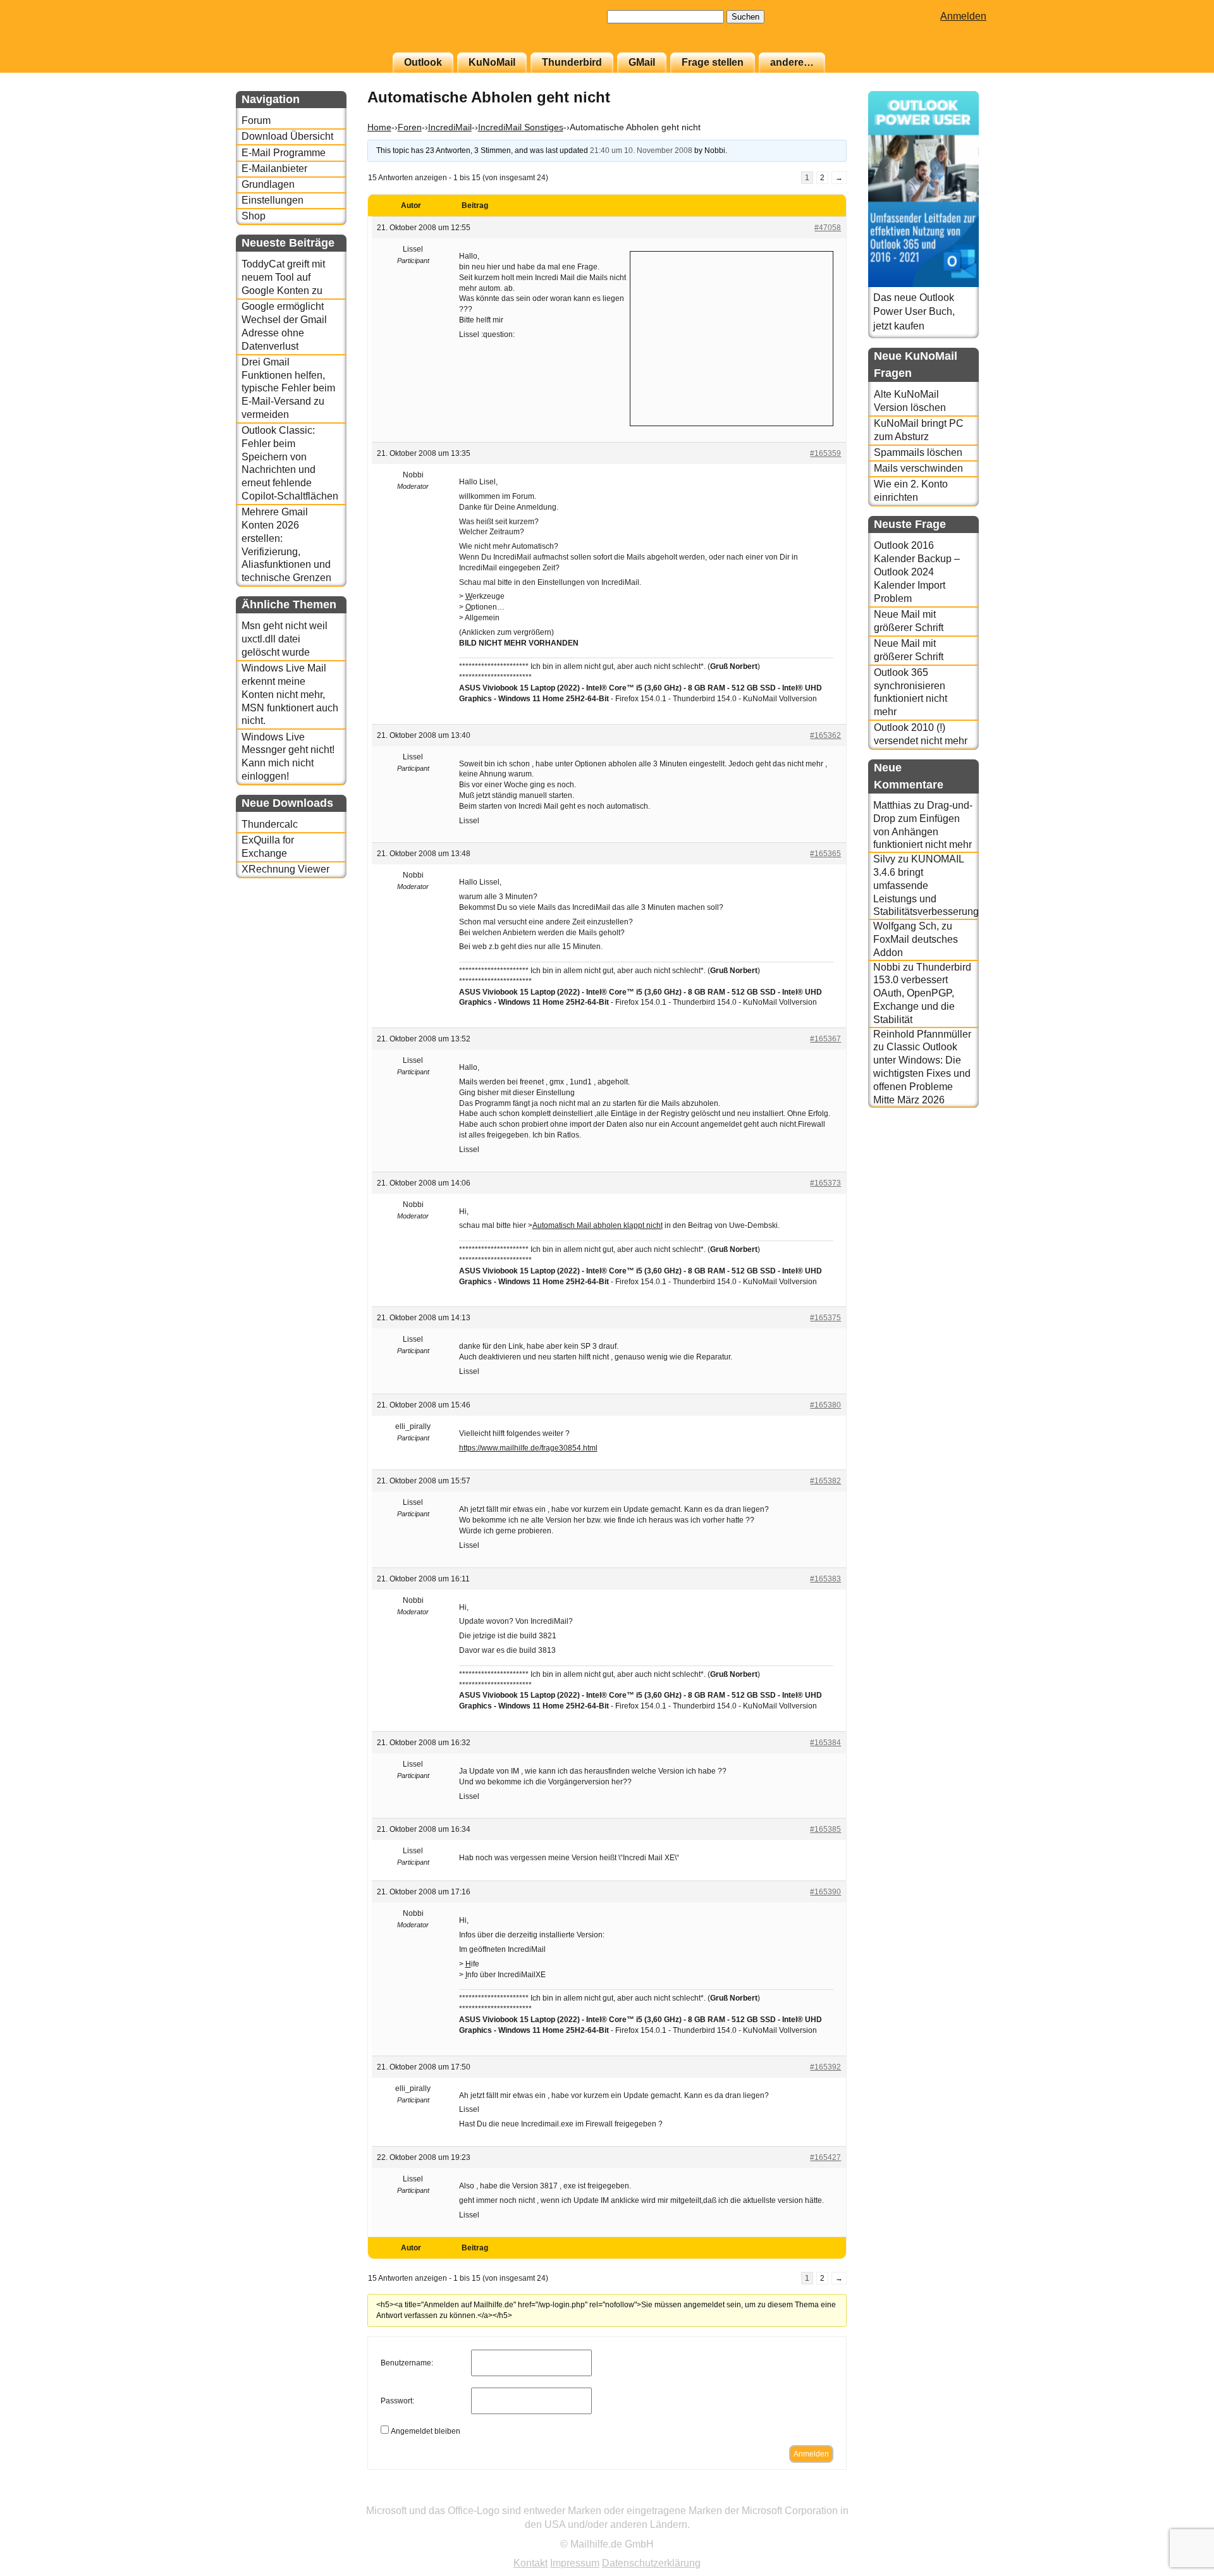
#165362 (825, 735)
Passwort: (397, 2401)
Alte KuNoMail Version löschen (910, 401)
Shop (254, 216)
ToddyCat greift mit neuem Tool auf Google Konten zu (283, 277)
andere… (792, 62)
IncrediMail (450, 127)
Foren (410, 127)
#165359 (825, 453)
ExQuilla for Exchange (268, 847)
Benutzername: (407, 2363)
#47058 (828, 228)
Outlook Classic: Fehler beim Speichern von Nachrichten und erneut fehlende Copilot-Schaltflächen (290, 463)
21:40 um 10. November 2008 (641, 150)
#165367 (825, 1039)
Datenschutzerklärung (651, 2563)
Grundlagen (268, 184)
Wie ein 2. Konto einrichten (911, 491)
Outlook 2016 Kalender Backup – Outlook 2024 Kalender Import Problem (917, 572)
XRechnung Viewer (285, 869)
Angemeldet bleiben (426, 2431)
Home (379, 127)
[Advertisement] (732, 337)
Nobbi (887, 967)
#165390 (825, 1892)
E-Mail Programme (284, 153)
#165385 (825, 1829)
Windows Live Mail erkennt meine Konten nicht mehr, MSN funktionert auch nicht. (290, 694)
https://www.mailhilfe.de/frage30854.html (528, 1448)
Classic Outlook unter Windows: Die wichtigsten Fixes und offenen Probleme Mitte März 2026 (922, 1073)
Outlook (423, 62)
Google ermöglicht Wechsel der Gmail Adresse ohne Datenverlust (284, 326)
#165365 (825, 854)
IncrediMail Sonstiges (521, 127)
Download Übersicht (287, 136)
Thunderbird (572, 62)
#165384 (825, 1743)
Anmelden (963, 16)
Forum (256, 120)
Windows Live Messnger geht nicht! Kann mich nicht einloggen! (288, 757)
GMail (642, 62)
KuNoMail (492, 62)
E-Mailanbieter (274, 169)
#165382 (825, 1481)
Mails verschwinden (918, 468)
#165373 (825, 1183)
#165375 (825, 1318)
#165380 (825, 1405)
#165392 (825, 2067)
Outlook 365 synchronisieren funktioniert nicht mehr (910, 692)
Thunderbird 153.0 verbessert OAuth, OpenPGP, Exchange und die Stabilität (922, 993)
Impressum (575, 2563)
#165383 (825, 1579)
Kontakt (530, 2563)
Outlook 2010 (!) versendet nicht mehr (921, 734)
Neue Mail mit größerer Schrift (909, 621)
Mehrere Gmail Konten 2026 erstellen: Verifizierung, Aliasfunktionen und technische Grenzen (286, 545)
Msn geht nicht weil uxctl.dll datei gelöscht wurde (285, 639)
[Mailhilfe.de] (305, 32)
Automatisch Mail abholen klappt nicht (598, 1225)
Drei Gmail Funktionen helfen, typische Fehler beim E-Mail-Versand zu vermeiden (288, 388)
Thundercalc (270, 824)
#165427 (825, 2157)
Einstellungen (273, 200)
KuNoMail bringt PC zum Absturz (919, 430)
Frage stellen (713, 62)
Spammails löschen (918, 452)
